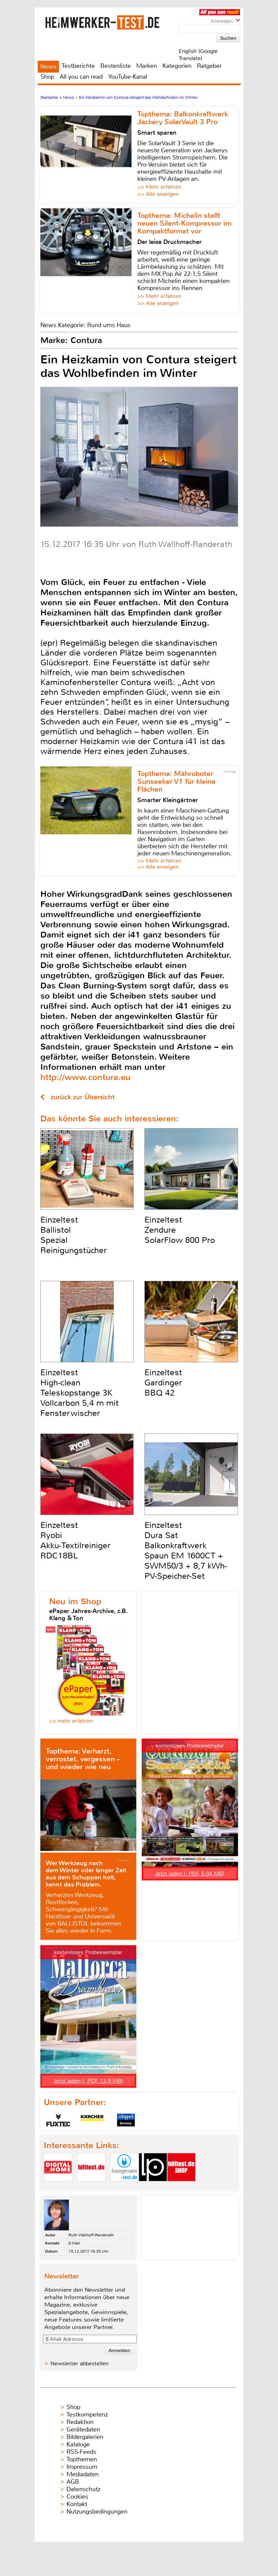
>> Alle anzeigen (158, 194)
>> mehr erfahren (71, 1721)
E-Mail (74, 2243)
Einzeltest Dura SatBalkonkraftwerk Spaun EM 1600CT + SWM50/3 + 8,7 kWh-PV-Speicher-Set (186, 1551)
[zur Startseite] (111, 22)
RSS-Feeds (81, 2452)
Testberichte (78, 66)
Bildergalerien (85, 2437)
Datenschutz (83, 2489)
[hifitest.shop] (181, 2187)
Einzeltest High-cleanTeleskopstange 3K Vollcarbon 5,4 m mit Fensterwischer (80, 1393)
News (48, 67)
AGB (73, 2482)
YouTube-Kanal (128, 77)
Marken (147, 66)
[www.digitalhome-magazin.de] (58, 2187)
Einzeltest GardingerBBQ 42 (163, 1383)
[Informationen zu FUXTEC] (58, 2120)
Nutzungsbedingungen (97, 2512)
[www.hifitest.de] (91, 2187)
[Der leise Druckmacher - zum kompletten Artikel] (89, 260)
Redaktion (80, 2422)
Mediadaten (83, 2474)
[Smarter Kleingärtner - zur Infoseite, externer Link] (89, 821)
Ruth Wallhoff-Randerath (91, 2235)
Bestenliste (116, 66)
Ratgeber (209, 66)
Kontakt (77, 2504)
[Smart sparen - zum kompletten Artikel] (89, 155)
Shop (47, 77)
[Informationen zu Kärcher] (92, 2120)
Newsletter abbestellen (80, 2363)
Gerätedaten (83, 2429)
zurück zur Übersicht (83, 1097)
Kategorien (177, 66)
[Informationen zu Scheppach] (126, 2120)
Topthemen (82, 2459)
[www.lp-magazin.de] (153, 2187)
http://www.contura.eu (85, 1077)
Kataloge (78, 2444)
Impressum (82, 2467)
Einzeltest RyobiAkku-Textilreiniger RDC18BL (75, 1540)
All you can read (81, 77)
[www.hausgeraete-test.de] (124, 2187)
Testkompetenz (87, 2414)
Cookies (77, 2497)
